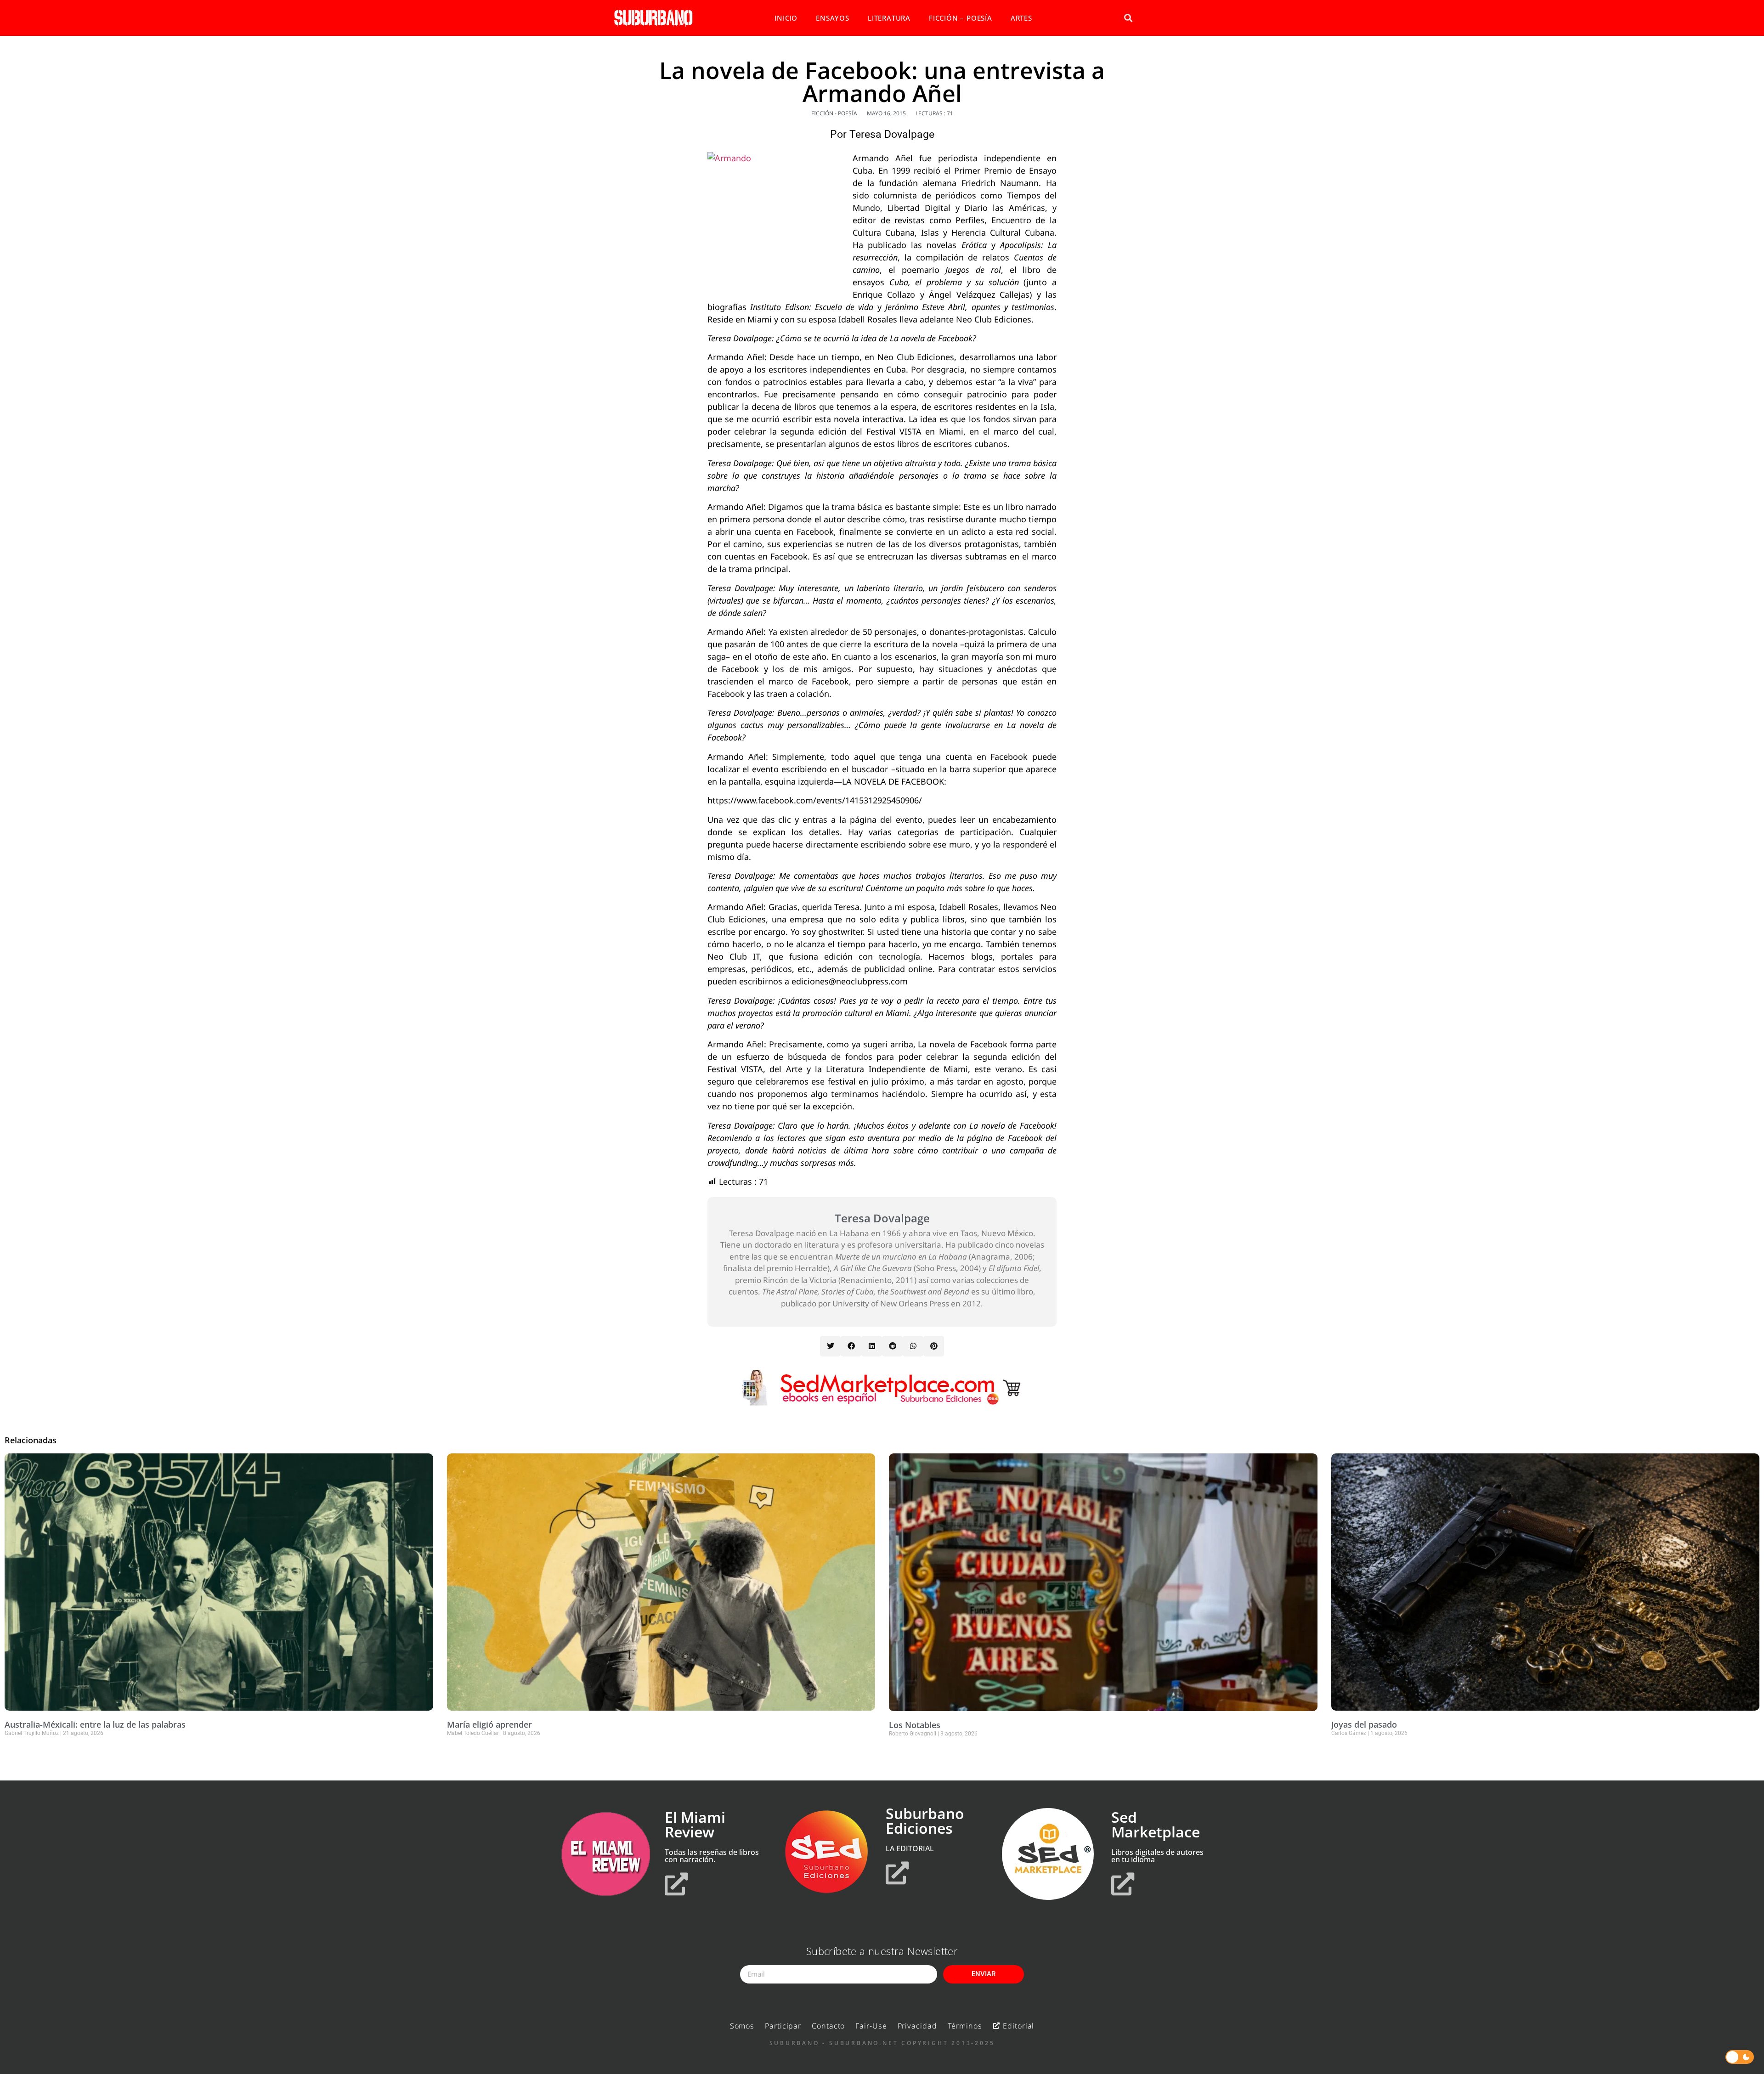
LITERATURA (889, 18)
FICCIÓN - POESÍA (834, 113)
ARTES (1021, 18)
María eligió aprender (489, 1724)
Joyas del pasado (1364, 1724)
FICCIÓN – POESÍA (961, 18)
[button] (1128, 18)
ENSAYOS (833, 18)
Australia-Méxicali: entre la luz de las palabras (95, 1724)
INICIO (786, 18)
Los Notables (915, 1725)
